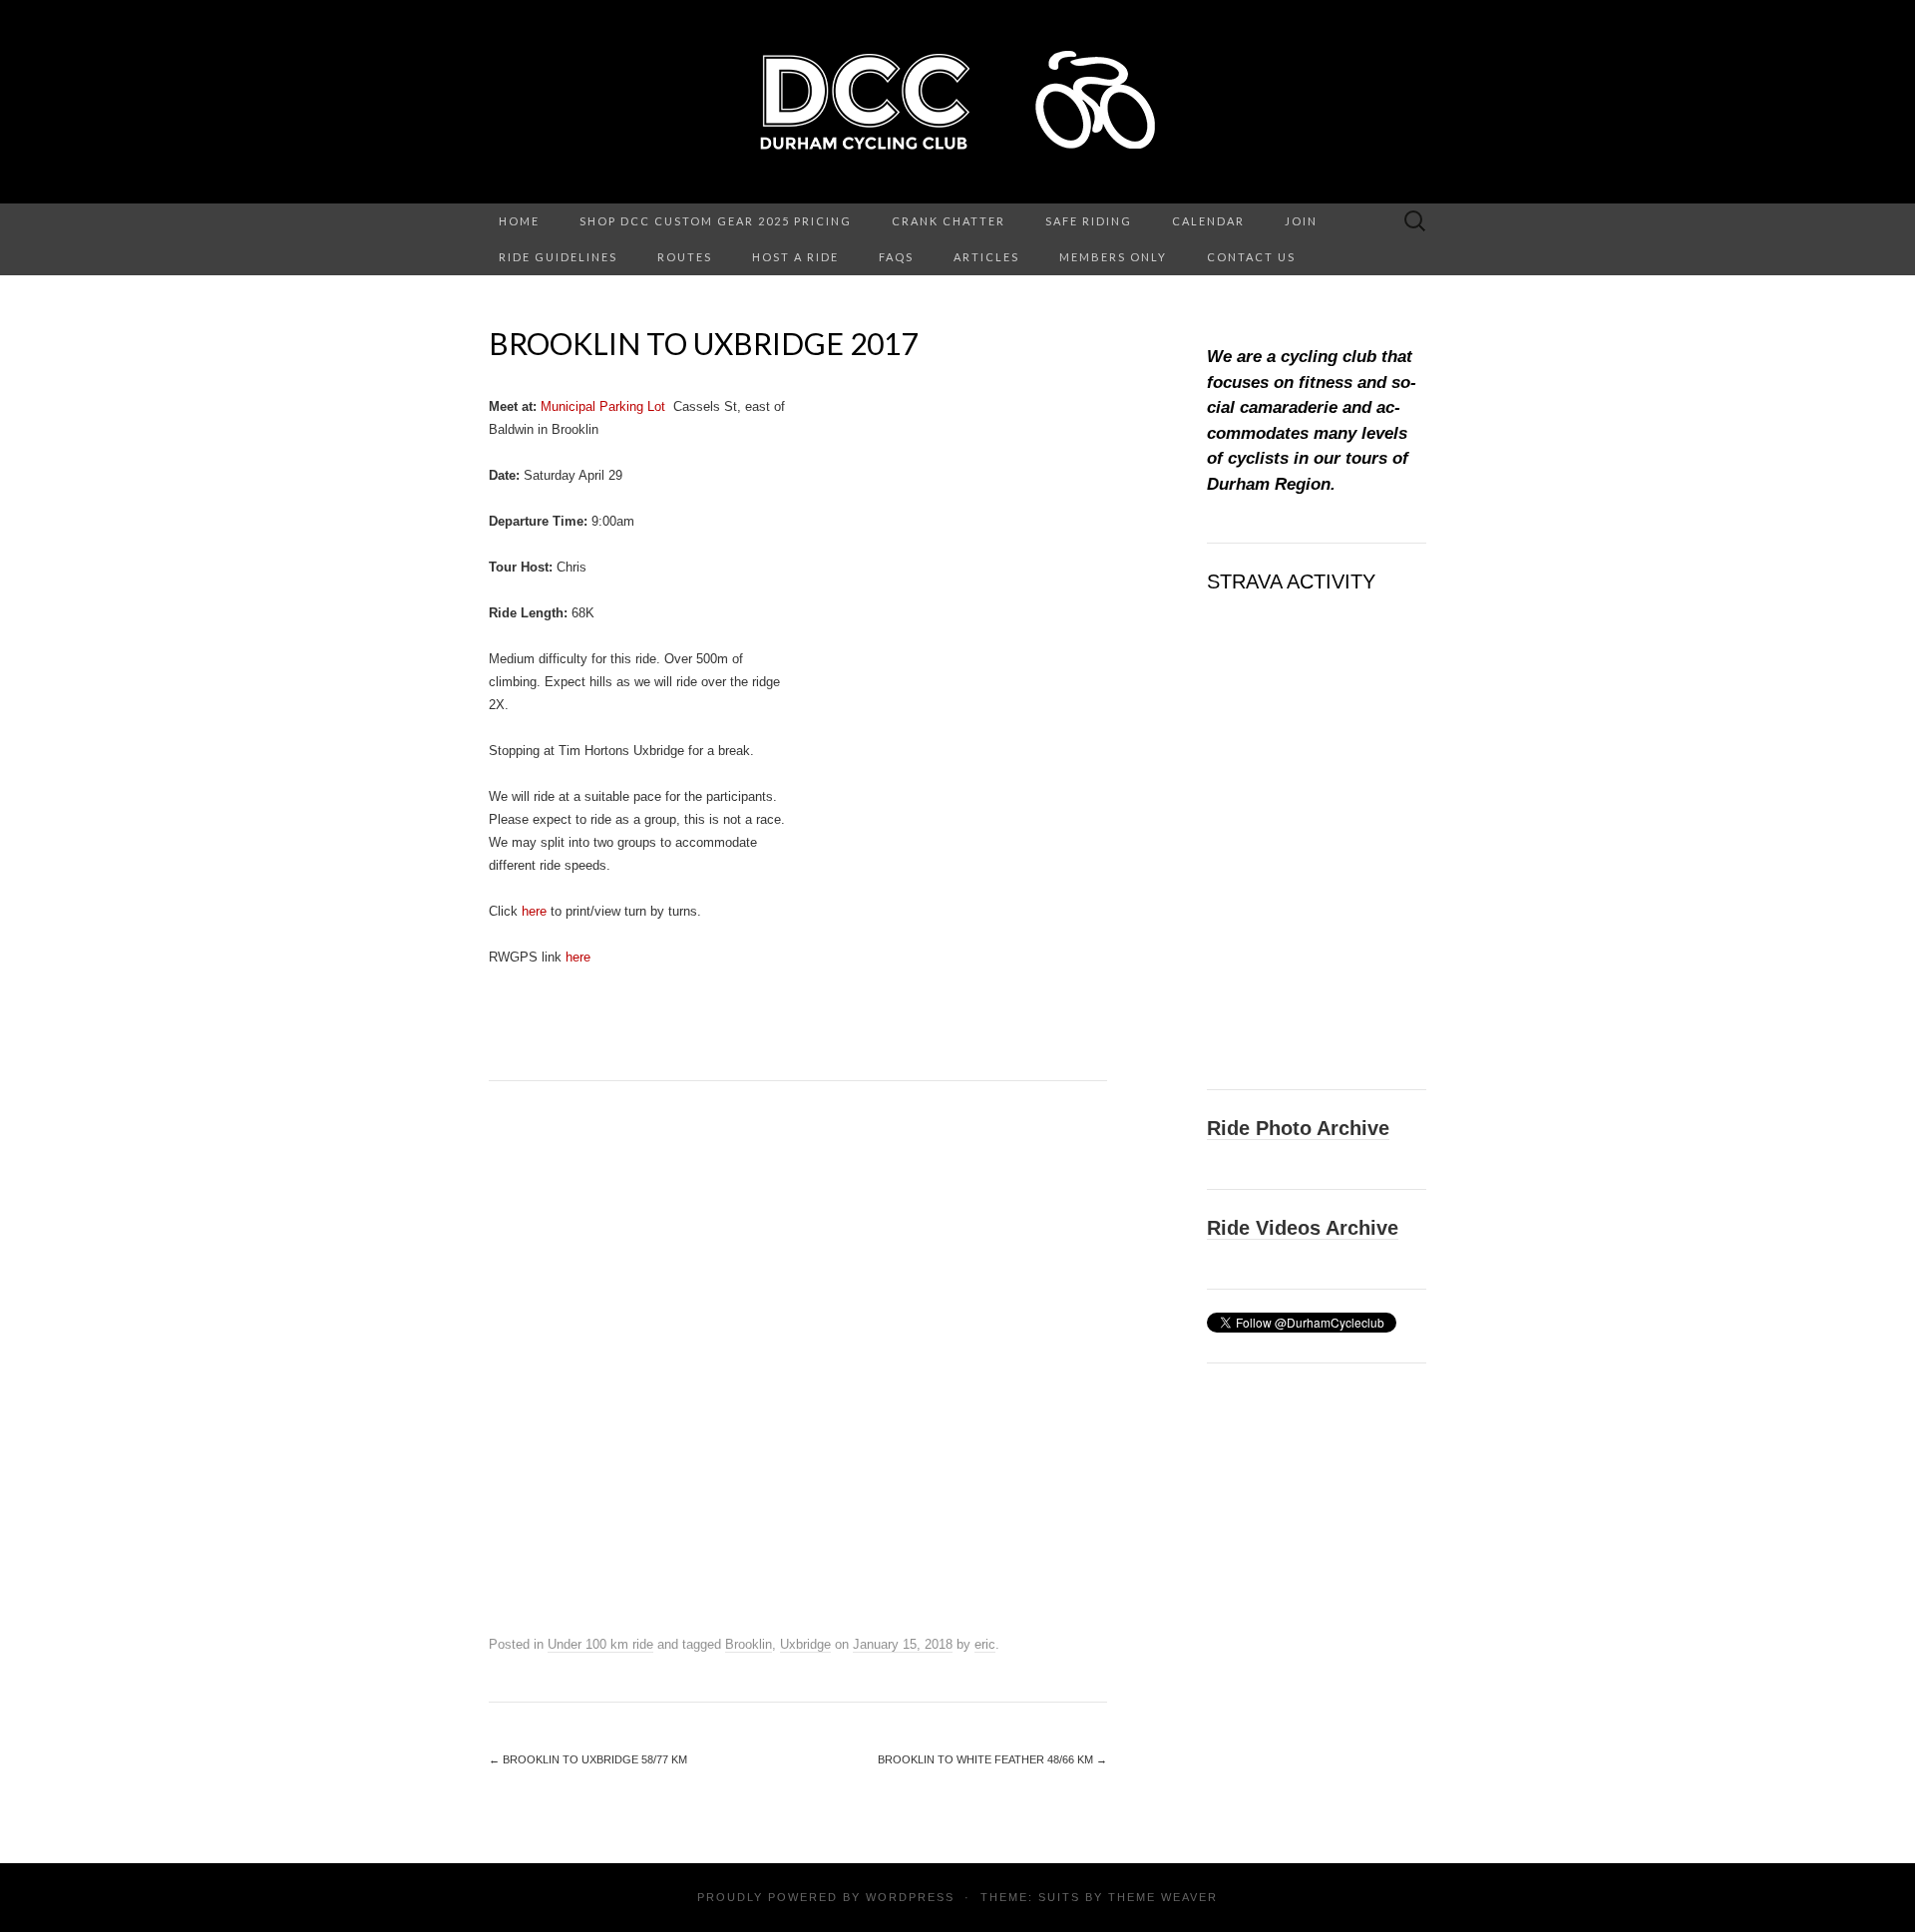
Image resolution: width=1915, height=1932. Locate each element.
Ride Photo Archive (1298, 1128)
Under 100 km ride (600, 1644)
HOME (519, 221)
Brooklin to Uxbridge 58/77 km (588, 1759)
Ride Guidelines (558, 257)
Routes (685, 257)
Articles (986, 257)
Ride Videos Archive (1303, 1228)
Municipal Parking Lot (603, 406)
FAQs (896, 257)
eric (985, 1644)
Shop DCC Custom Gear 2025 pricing (716, 221)
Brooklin (749, 1644)
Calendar (1208, 221)
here (534, 911)
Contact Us (1251, 257)
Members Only (1113, 257)
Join (1301, 221)
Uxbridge (805, 1644)
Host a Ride (795, 257)
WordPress (910, 1897)
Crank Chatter (949, 221)
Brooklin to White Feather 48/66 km (992, 1759)
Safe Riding (1089, 221)
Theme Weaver (1163, 1897)
